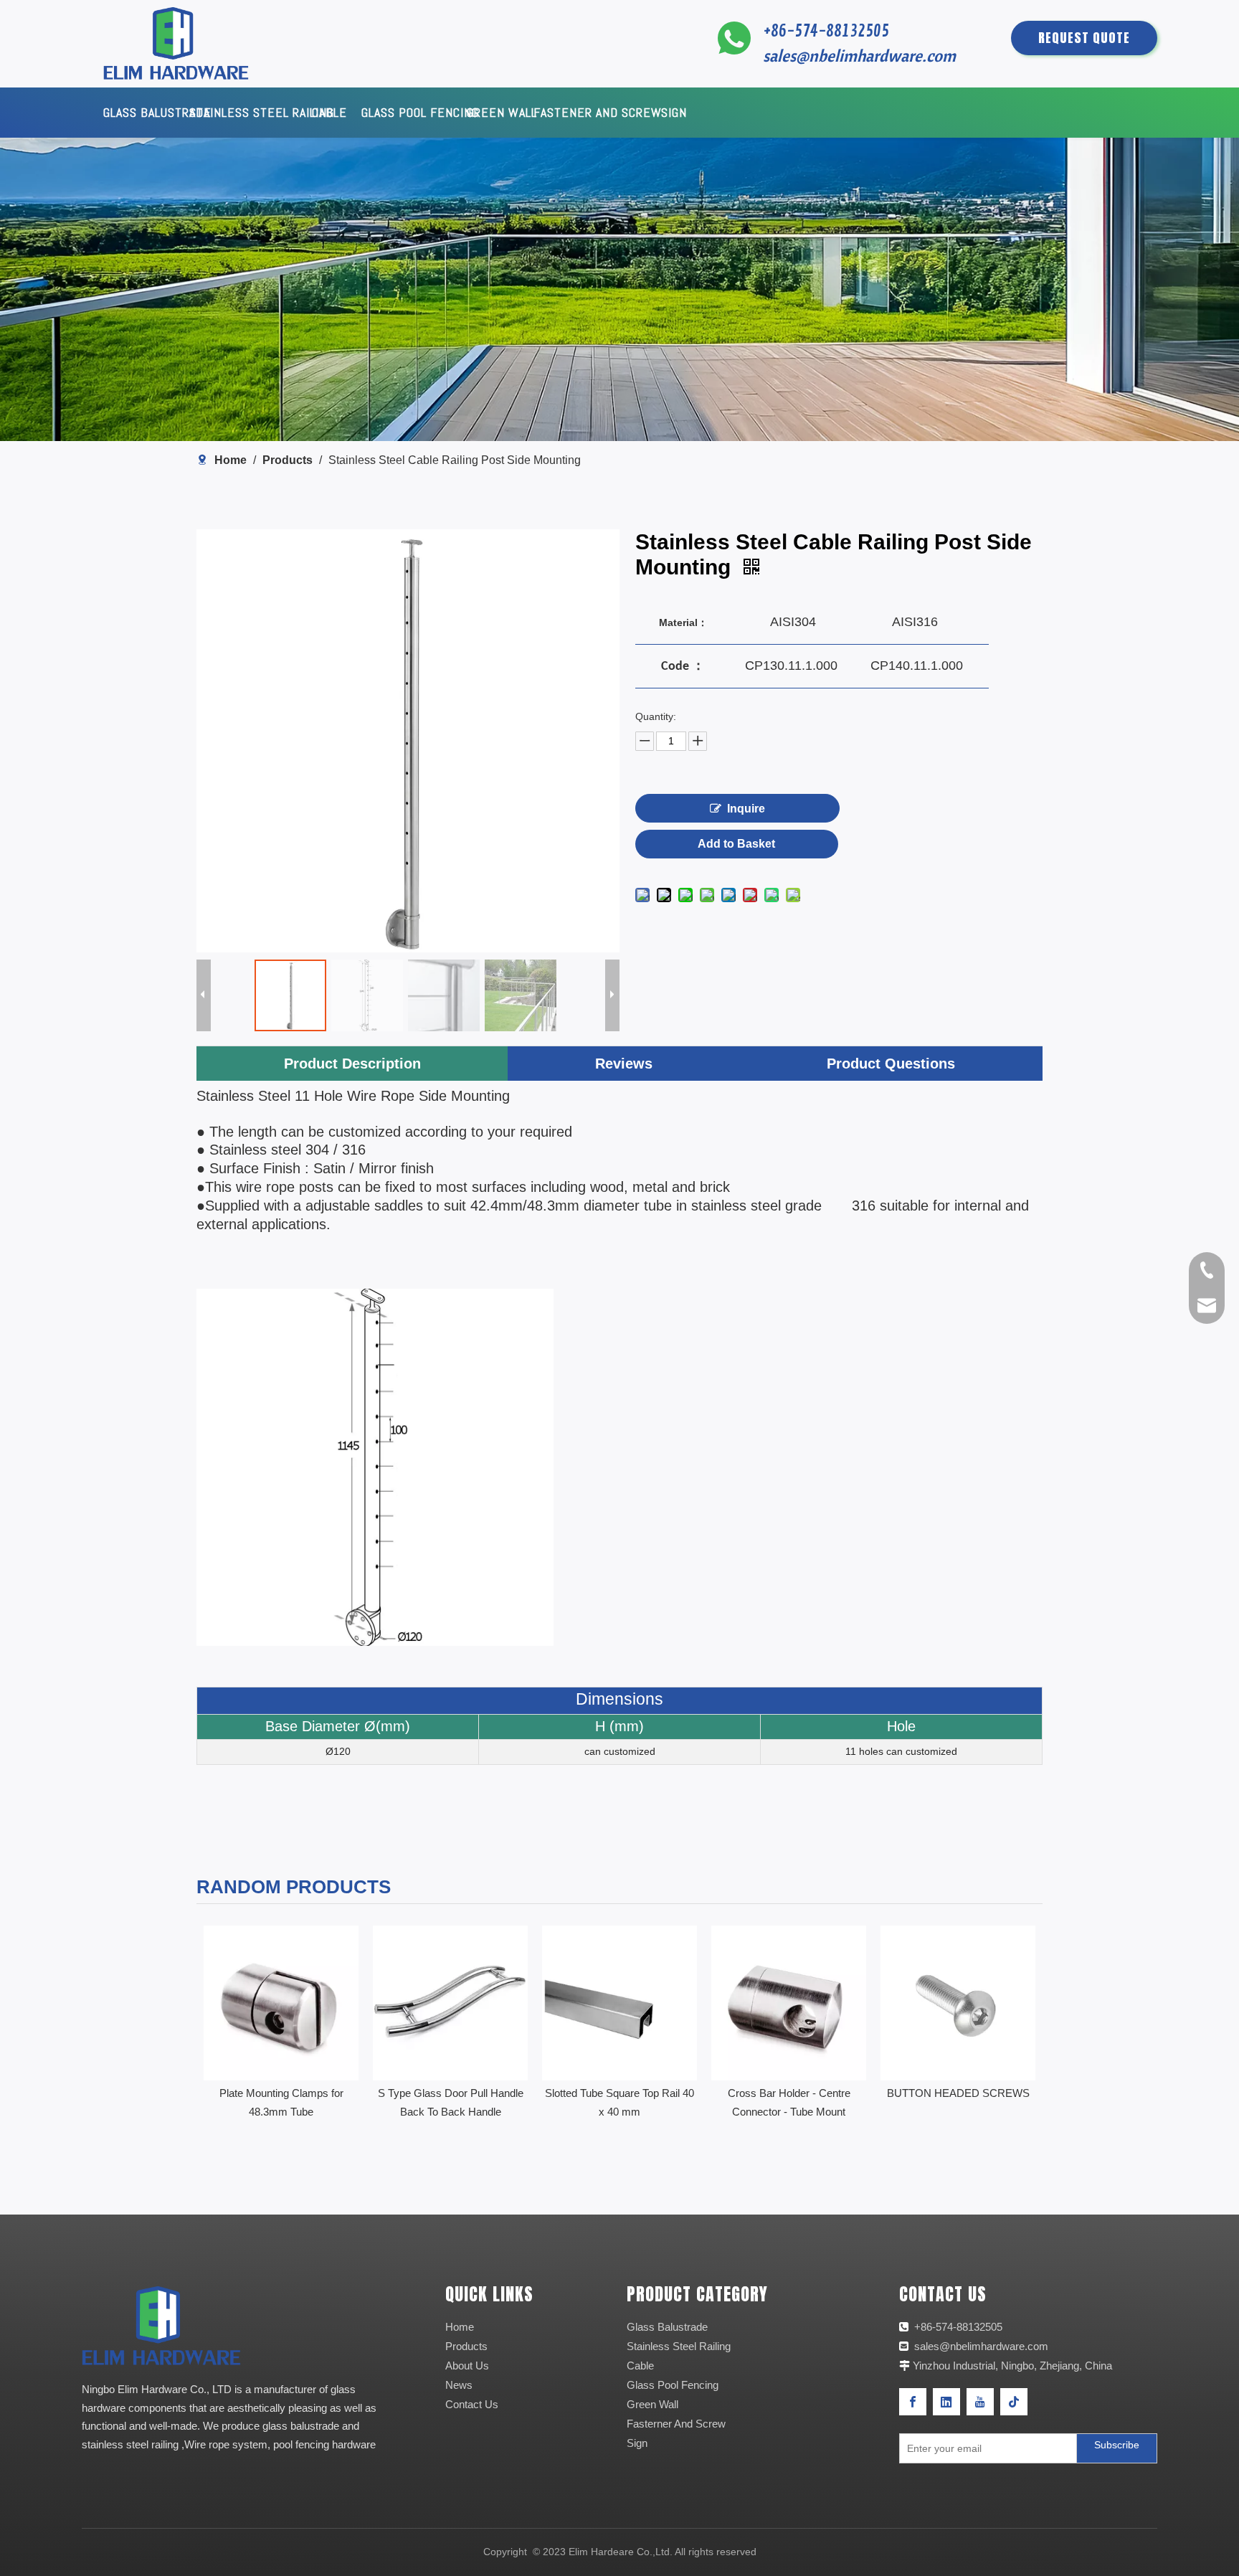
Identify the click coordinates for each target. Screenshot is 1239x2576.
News (459, 2385)
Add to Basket (736, 844)
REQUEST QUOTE (1084, 38)
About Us (467, 2366)
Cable (640, 2366)
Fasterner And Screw (676, 2424)
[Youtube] (980, 2402)
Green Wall (652, 2404)
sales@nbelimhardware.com (861, 56)
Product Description (352, 1064)
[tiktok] (1014, 2402)
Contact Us (472, 2404)
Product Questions (891, 1064)
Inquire (746, 809)
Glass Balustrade (667, 2327)
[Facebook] (913, 2402)
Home (460, 2327)
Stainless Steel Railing (679, 2346)
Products (466, 2346)
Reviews (624, 1064)
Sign (637, 2443)
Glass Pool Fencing (673, 2385)
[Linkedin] (946, 2402)
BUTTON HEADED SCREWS (789, 2093)
